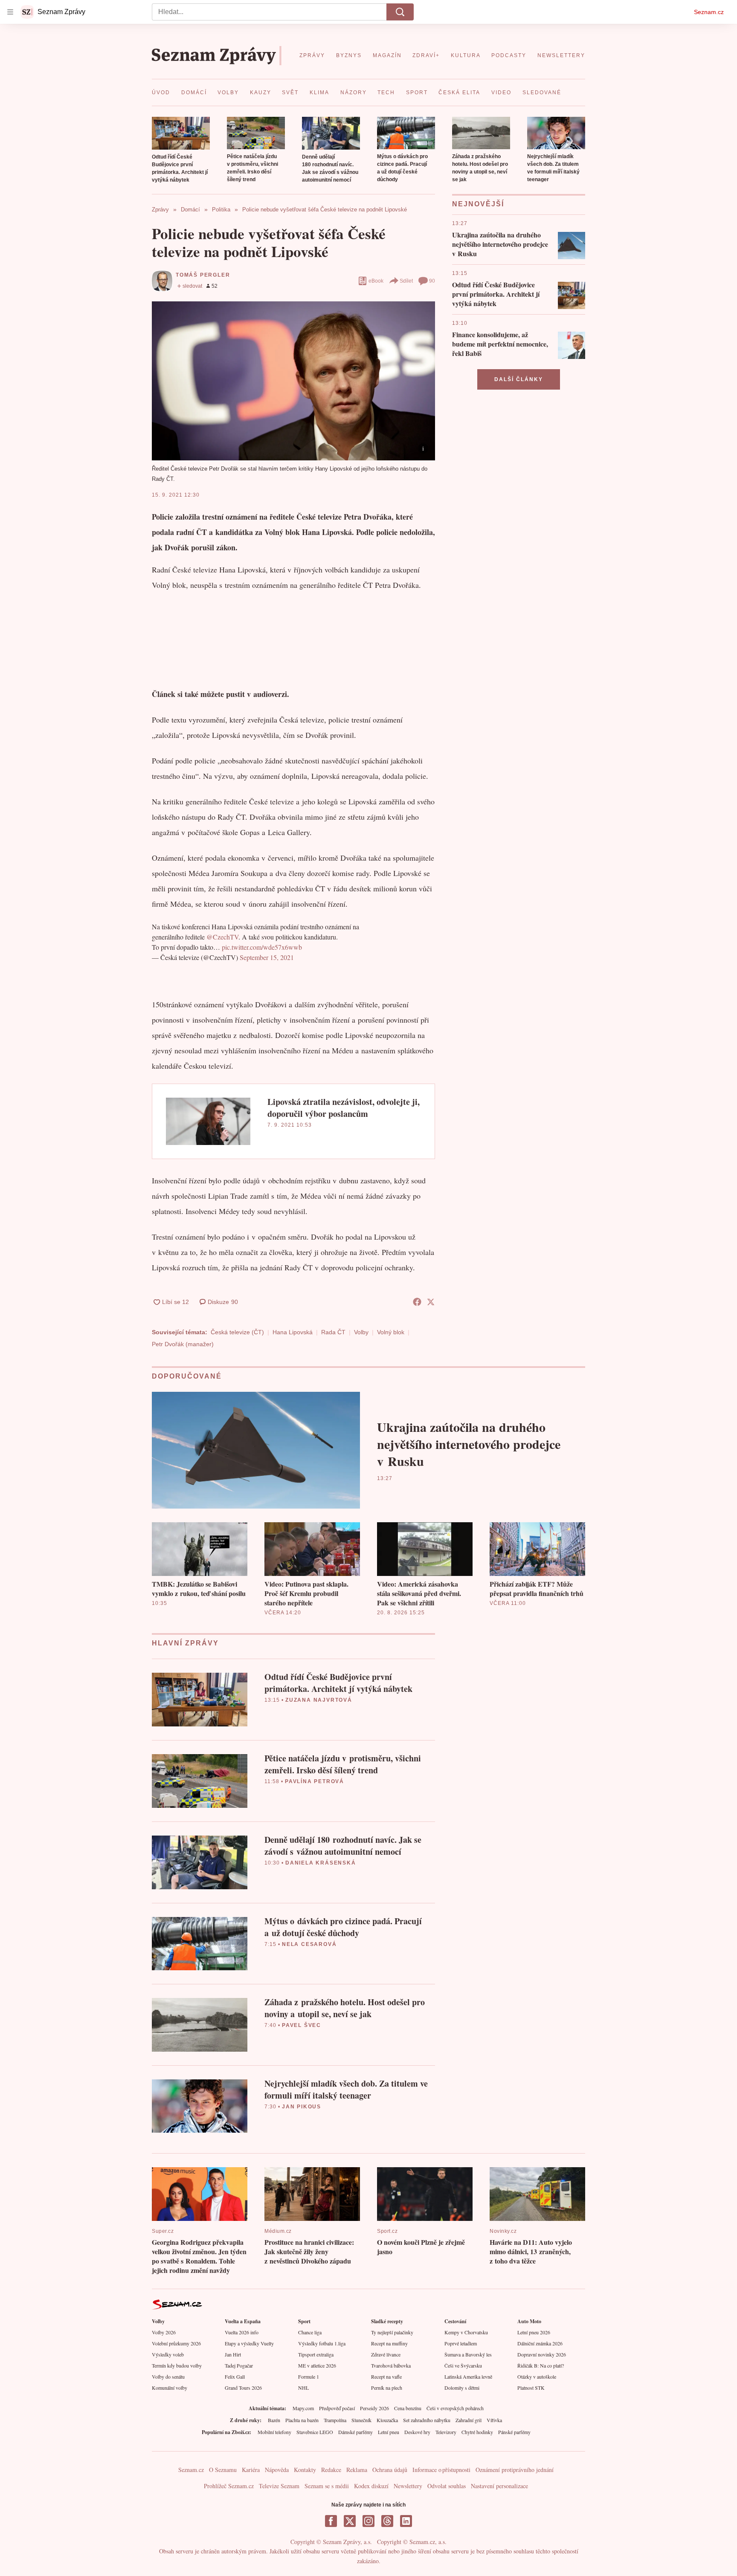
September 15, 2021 (267, 957)
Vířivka (494, 2420)
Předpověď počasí (337, 2408)
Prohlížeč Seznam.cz (229, 2486)
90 (432, 281)
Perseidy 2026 (374, 2408)
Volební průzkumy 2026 (176, 2343)
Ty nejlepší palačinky (392, 2332)
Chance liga (310, 2332)
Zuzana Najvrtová (319, 1700)
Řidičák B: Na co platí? (541, 2365)
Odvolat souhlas (447, 2486)
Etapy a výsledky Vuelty (249, 2343)
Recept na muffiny (389, 2343)
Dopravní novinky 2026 (542, 2354)
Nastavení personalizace (499, 2486)
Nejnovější (478, 204)
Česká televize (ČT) (237, 1332)
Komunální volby (170, 2388)
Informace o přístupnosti (441, 2470)
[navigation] (10, 12)
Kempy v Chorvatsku (466, 2332)
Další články (519, 379)
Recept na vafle (386, 2377)
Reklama (357, 2470)
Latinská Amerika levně (468, 2377)
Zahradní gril (469, 2420)
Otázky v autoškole (537, 2377)
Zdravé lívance (386, 2354)
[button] (181, 133)
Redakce (331, 2470)
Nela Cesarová (309, 1944)
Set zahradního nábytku (427, 2420)
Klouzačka (387, 2420)
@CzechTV (222, 937)
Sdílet (406, 281)
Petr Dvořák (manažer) (183, 1344)
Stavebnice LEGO (315, 2432)
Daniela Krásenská (321, 1863)
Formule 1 (309, 2377)
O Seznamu (223, 2470)
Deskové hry (417, 2432)
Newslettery (408, 2486)
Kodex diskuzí (371, 2486)
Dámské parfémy (355, 2432)
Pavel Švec (302, 2025)
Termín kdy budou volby (177, 2365)
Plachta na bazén (302, 2420)
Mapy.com (303, 2408)
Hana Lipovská (293, 1332)
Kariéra (251, 2470)
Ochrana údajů (390, 2470)
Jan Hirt (233, 2354)
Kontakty (305, 2470)
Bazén (274, 2420)
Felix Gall (235, 2377)
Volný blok (391, 1332)
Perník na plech (387, 2388)
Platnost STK (531, 2388)
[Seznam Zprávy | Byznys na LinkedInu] (406, 2521)
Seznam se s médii (327, 2486)
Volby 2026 (164, 2332)
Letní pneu (389, 2432)
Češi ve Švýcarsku (463, 2365)
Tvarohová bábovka (391, 2365)
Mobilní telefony (274, 2432)
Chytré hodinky (477, 2432)
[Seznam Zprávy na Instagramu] (368, 2521)
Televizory (446, 2432)
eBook (376, 281)
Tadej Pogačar (239, 2365)
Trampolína (335, 2420)
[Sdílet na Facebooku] (417, 1302)
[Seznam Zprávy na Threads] (387, 2521)
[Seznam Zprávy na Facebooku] (331, 2521)
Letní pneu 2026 (534, 2332)
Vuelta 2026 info (242, 2332)
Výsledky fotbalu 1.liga (322, 2343)
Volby (361, 1332)
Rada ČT (333, 1332)
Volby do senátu (168, 2377)
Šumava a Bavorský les (468, 2354)
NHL (303, 2388)
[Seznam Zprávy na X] (350, 2521)
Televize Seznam (279, 2486)
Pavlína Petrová (315, 1781)
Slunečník (361, 2420)
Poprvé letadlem (461, 2343)
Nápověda (277, 2470)
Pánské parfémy (514, 2432)
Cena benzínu (408, 2408)
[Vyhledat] (400, 12)
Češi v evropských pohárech (455, 2408)
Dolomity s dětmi (462, 2388)
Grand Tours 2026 (243, 2388)
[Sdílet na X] (431, 1302)
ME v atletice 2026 (317, 2365)
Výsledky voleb (168, 2354)
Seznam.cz (709, 12)
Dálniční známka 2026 (540, 2343)
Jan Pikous (302, 2107)
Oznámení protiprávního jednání (515, 2470)
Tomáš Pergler (203, 275)
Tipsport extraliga (316, 2354)
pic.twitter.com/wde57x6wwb (262, 947)
